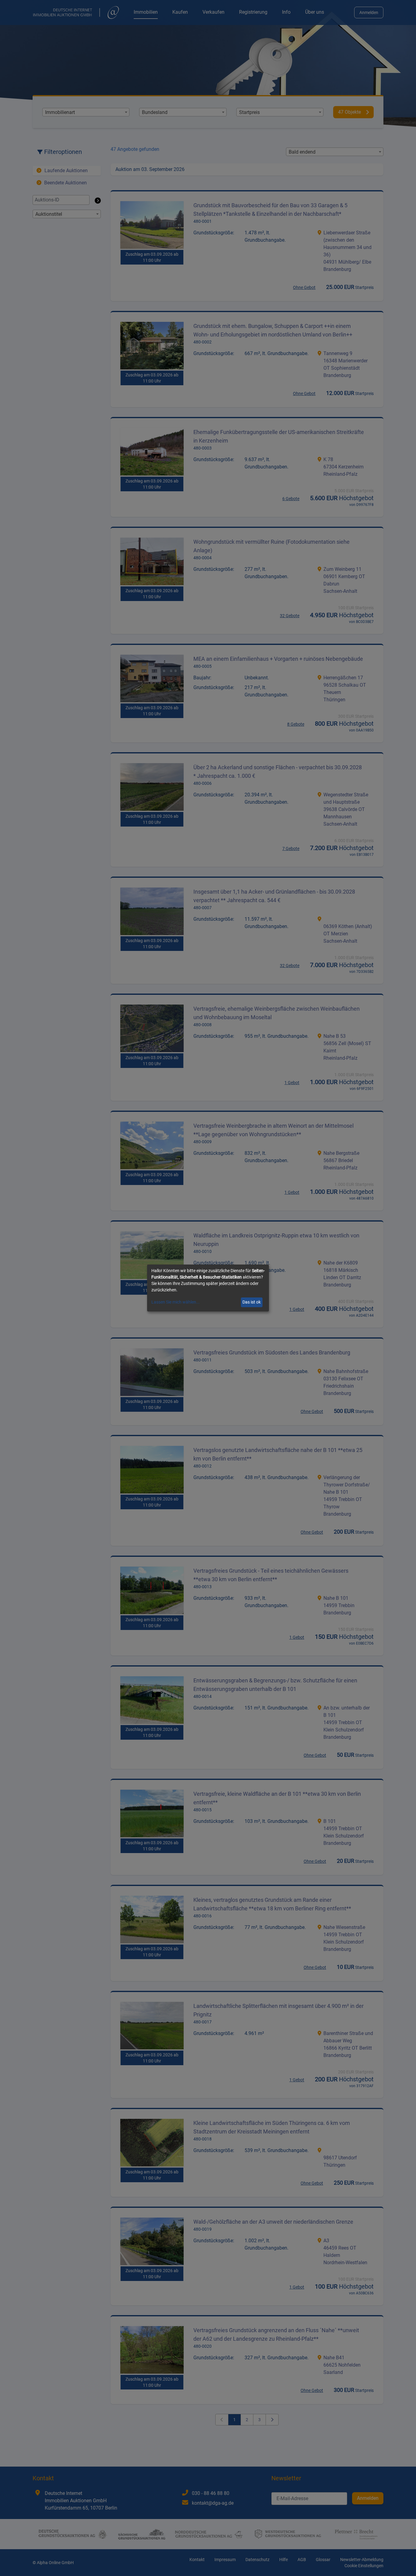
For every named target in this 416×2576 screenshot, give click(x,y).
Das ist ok (252, 1302)
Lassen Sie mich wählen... (176, 1302)
